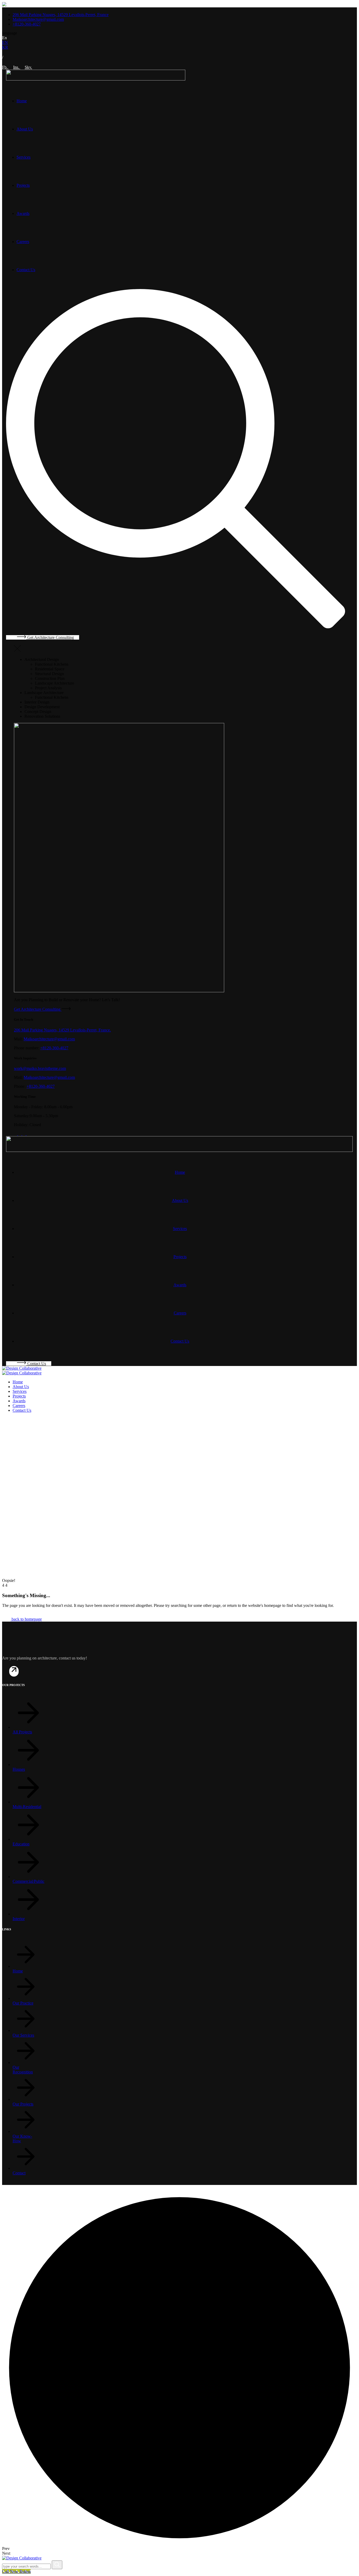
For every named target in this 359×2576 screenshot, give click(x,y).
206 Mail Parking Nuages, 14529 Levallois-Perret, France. (62, 1030)
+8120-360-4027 (54, 1048)
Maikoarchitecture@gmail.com (49, 1039)
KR (5, 47)
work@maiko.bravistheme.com (40, 1068)
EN (5, 42)
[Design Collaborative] (22, 1368)
